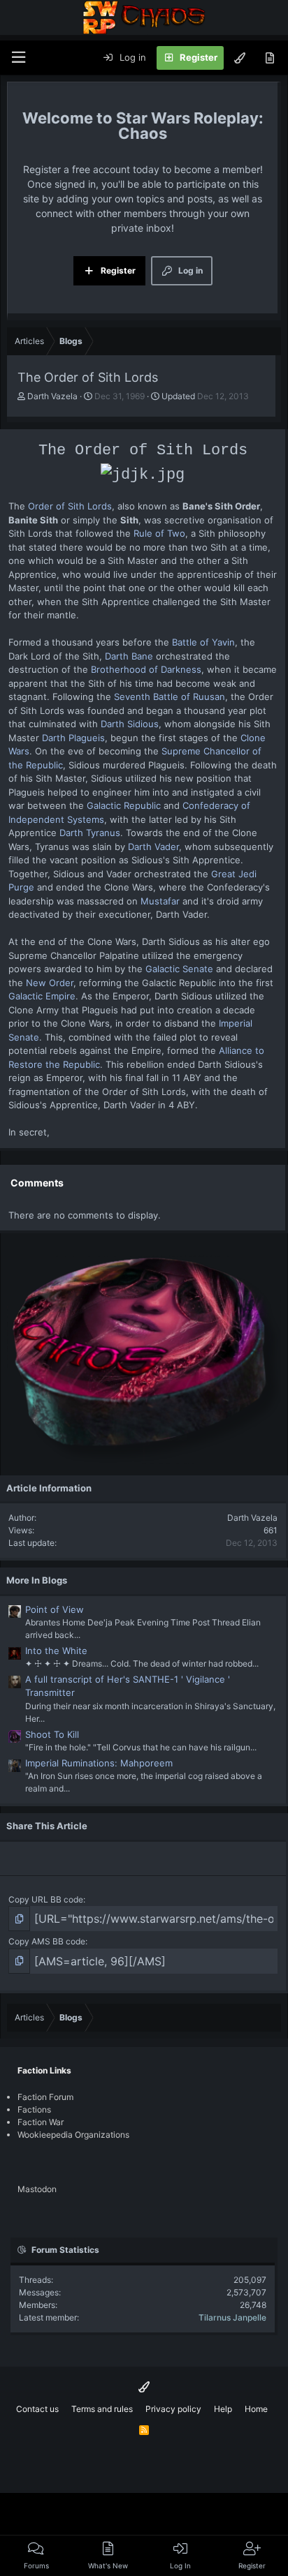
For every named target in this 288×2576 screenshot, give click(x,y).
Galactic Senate (179, 969)
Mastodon (37, 2189)
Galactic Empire (42, 996)
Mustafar (160, 901)
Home (256, 2409)
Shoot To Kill (52, 1734)
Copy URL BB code (46, 1899)
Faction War (41, 2122)
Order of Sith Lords (70, 506)
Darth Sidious (130, 724)
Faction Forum (45, 2097)
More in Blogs (37, 1580)
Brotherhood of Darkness (146, 669)
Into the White (56, 1651)
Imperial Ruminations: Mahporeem (99, 1763)
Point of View (55, 1609)
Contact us (37, 2409)
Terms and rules (102, 2409)
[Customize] (240, 58)
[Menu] (18, 58)
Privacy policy (173, 2409)
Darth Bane (129, 656)
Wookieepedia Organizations (73, 2135)
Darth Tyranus (90, 833)
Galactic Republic (124, 805)
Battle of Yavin (203, 642)
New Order (50, 983)
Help (223, 2409)
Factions (34, 2109)
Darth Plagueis (73, 738)
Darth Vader (153, 847)
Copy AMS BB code (47, 1941)
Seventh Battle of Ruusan (170, 697)
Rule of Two (159, 533)
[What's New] (269, 58)
